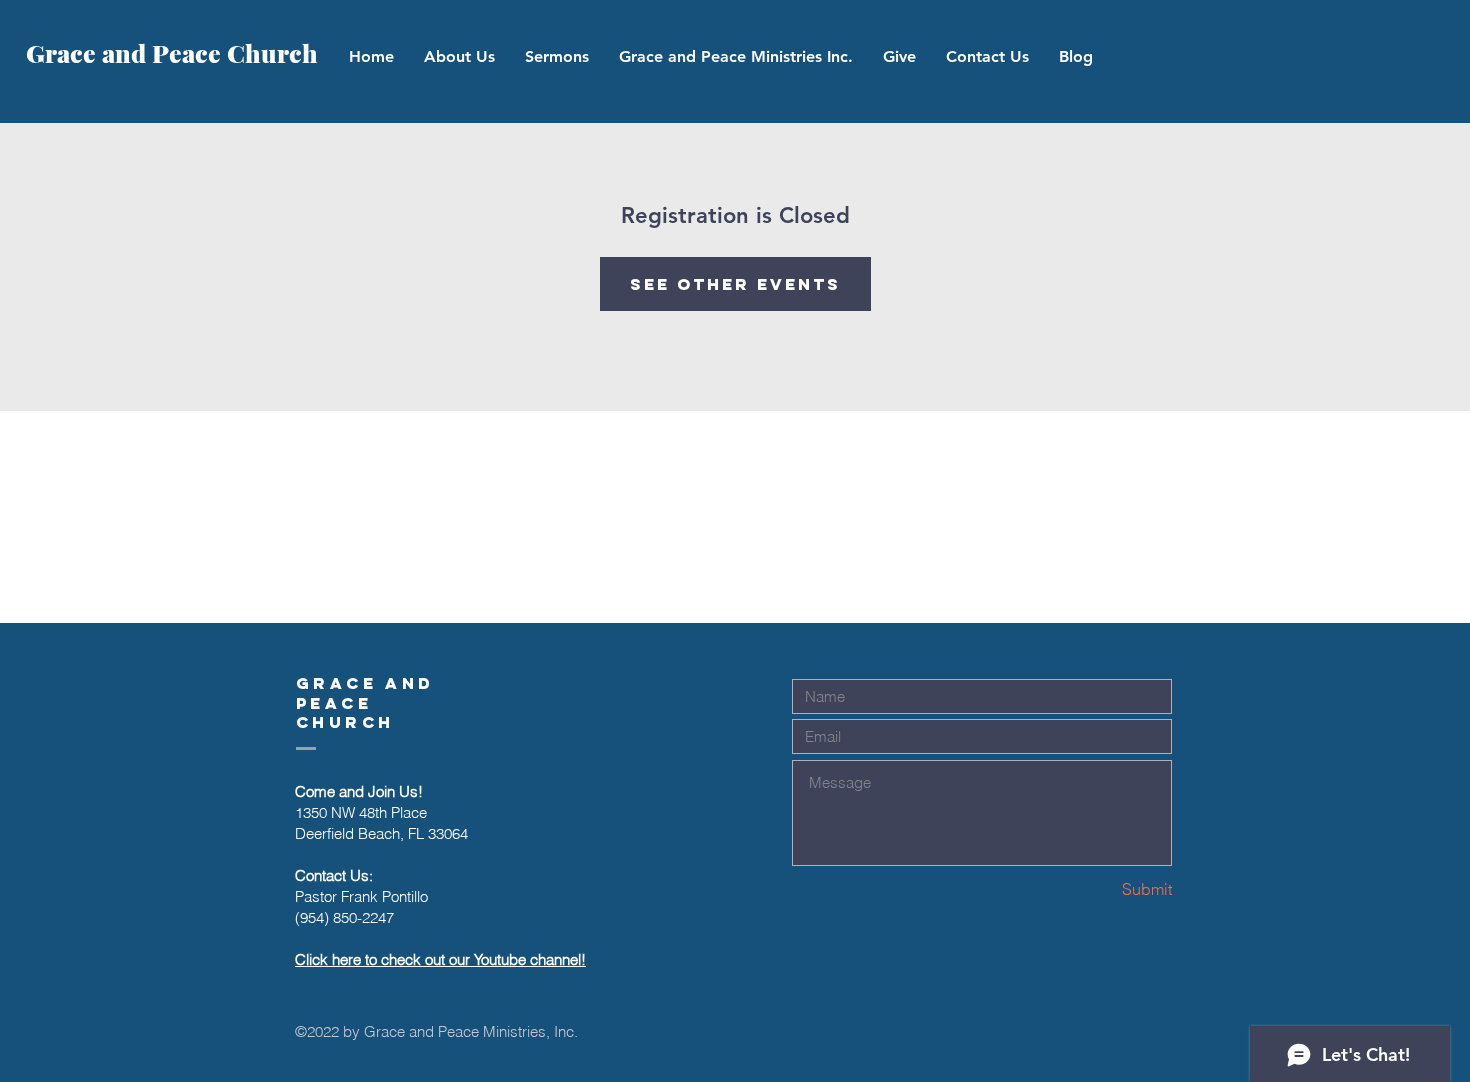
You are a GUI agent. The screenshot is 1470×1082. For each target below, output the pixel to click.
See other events (735, 284)
